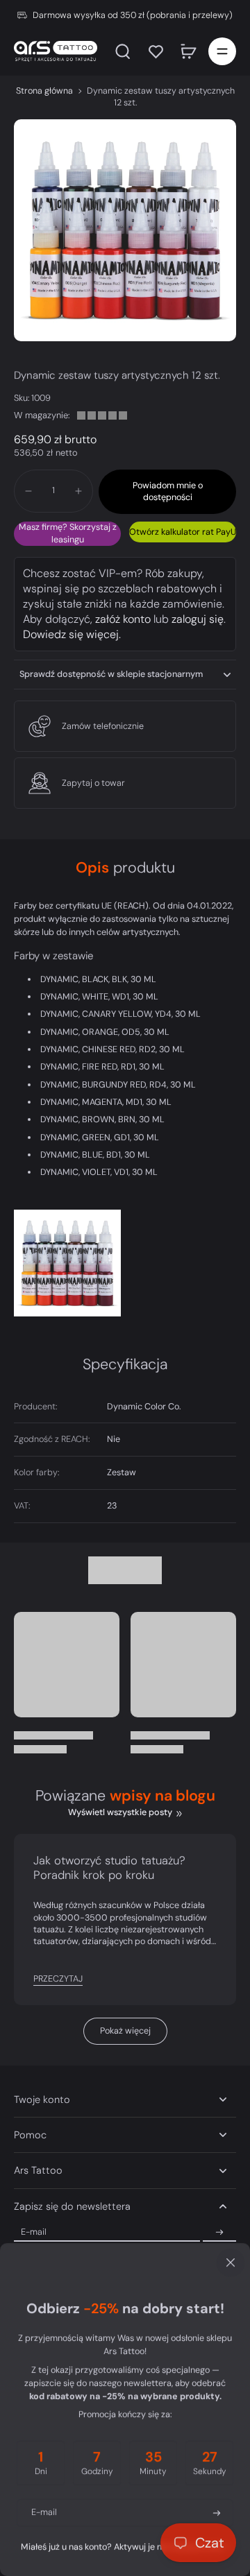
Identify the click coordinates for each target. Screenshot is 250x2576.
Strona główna (44, 91)
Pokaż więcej (125, 2031)
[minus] (28, 491)
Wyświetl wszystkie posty (120, 1812)
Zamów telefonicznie (103, 726)
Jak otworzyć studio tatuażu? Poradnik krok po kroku (109, 1868)
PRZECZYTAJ (58, 1979)
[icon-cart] (189, 51)
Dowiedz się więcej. (72, 634)
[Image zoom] (125, 230)
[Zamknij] (125, 2262)
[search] (123, 51)
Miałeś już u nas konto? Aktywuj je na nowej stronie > (125, 2547)
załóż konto (123, 619)
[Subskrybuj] (219, 2233)
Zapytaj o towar (93, 783)
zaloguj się (198, 619)
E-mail (34, 2232)
